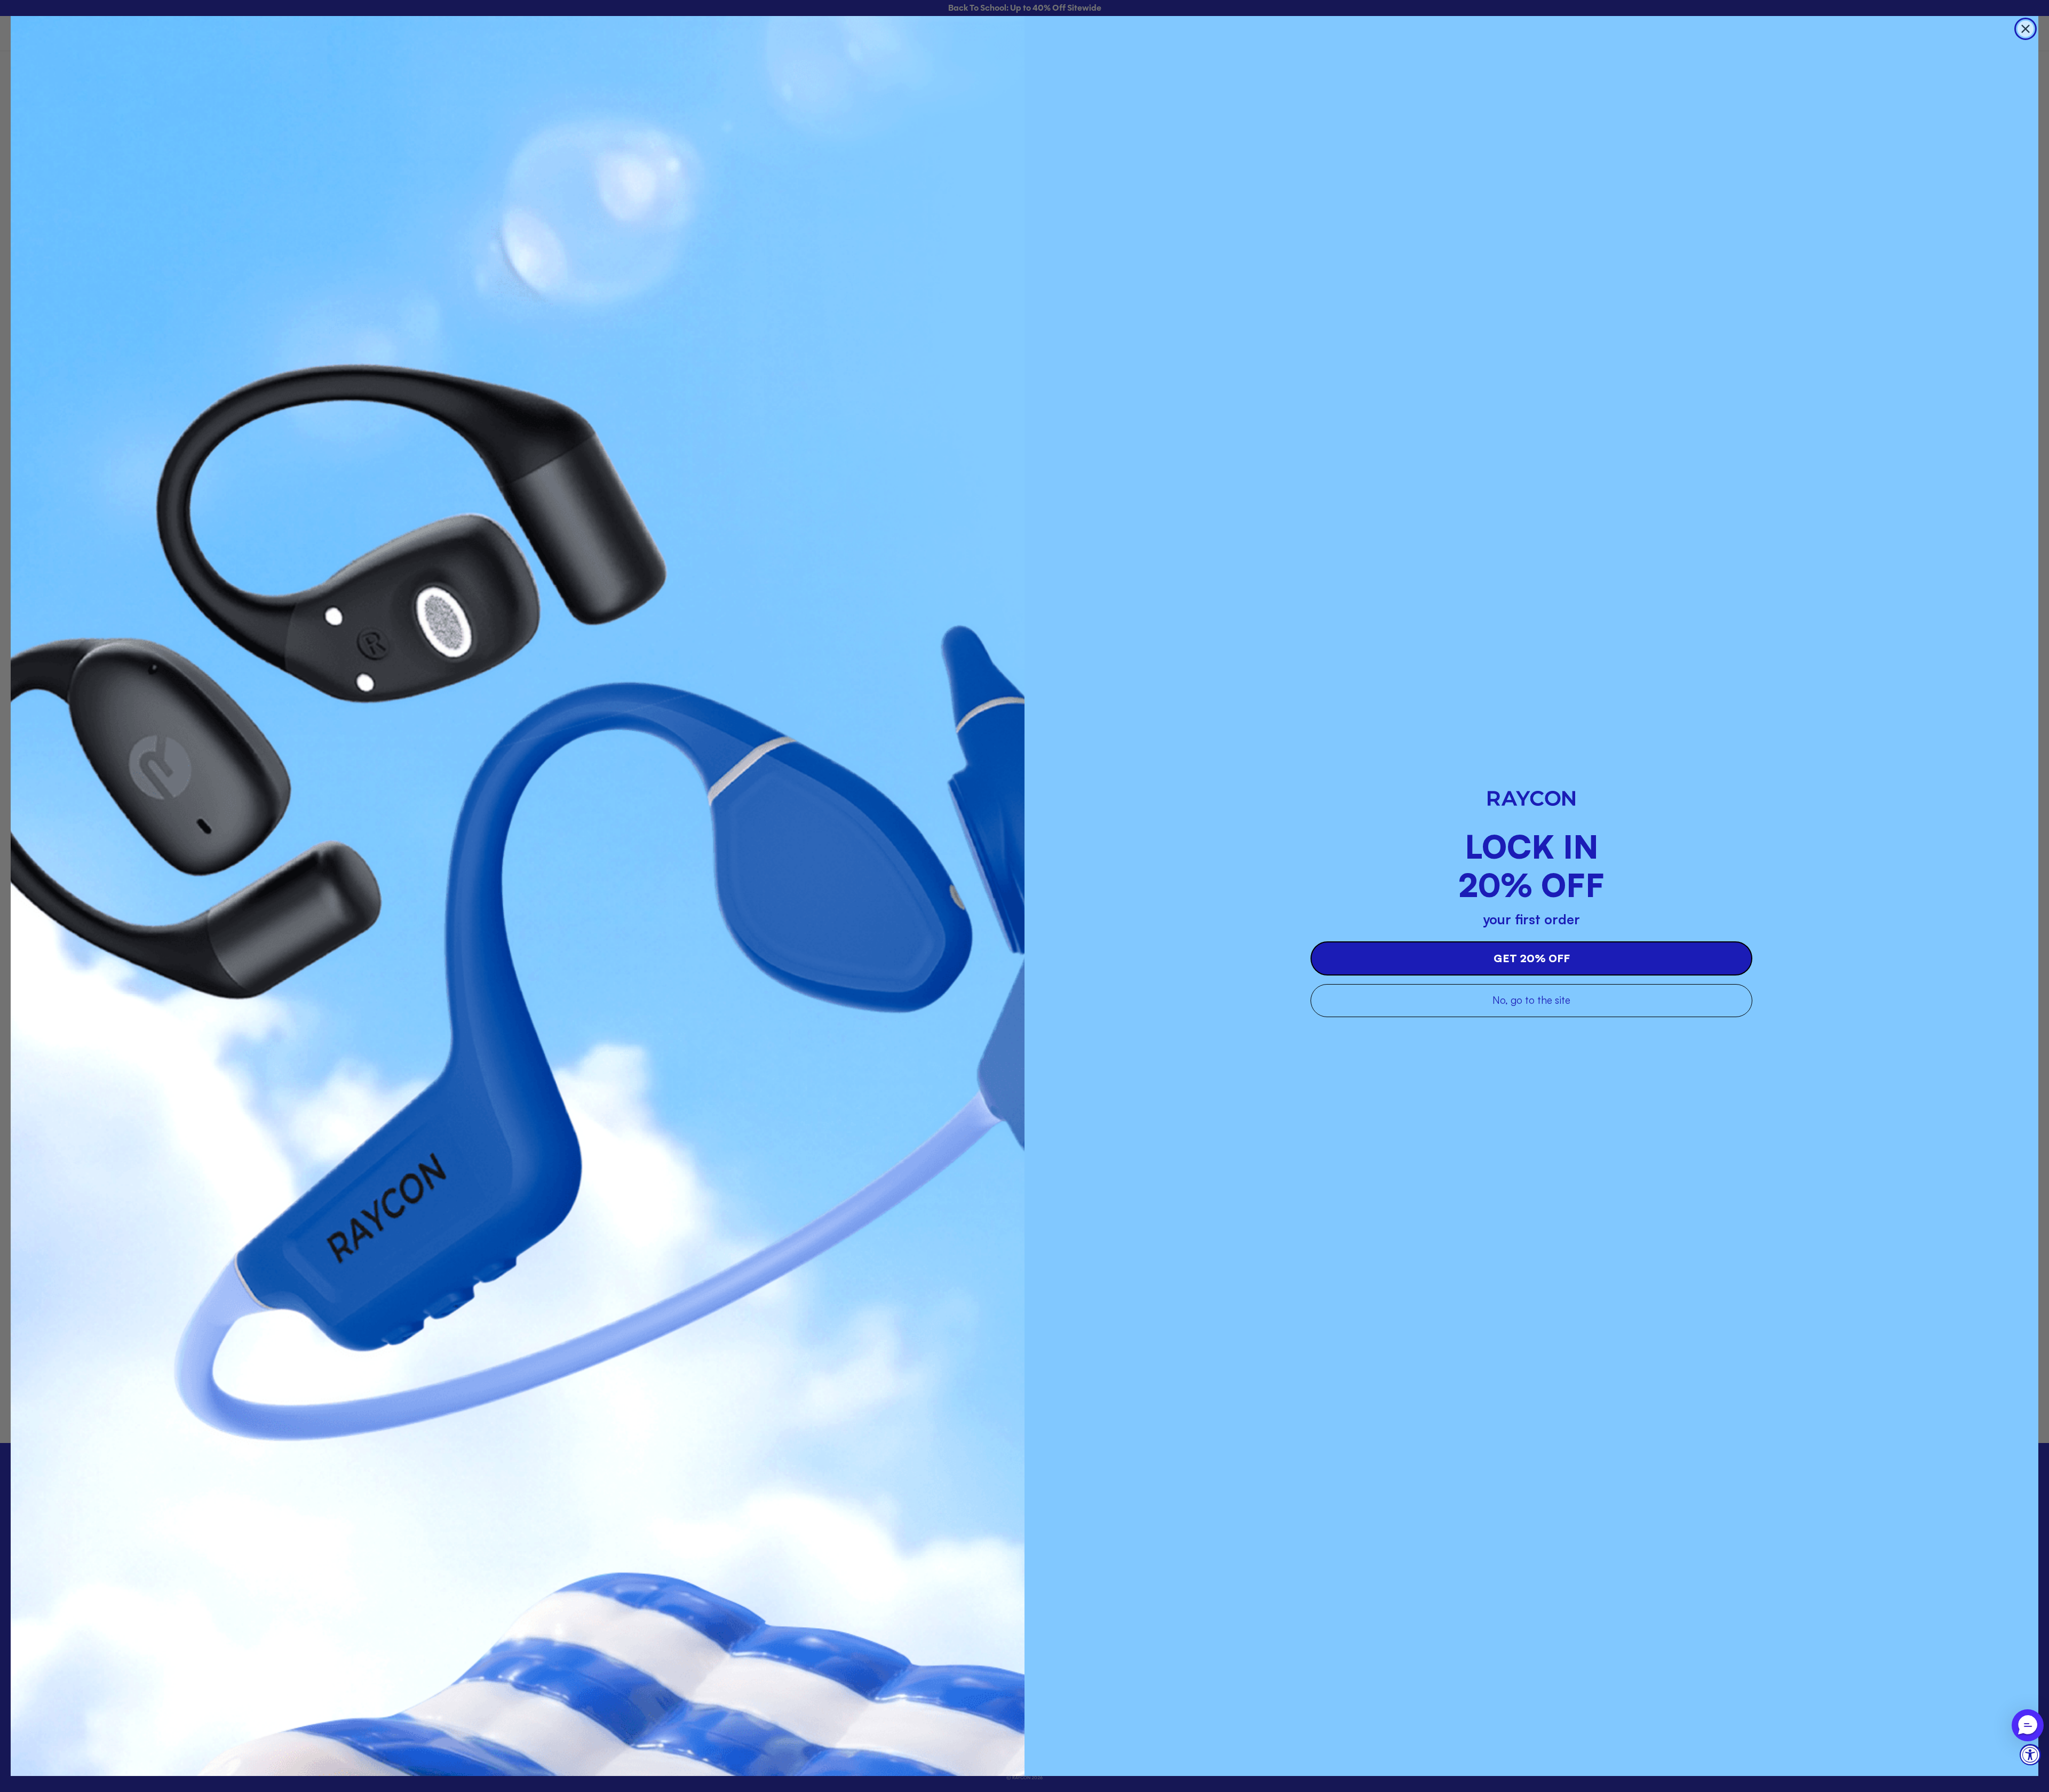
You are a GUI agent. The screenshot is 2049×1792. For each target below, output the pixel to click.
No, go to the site (1531, 1000)
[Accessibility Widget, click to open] (2030, 1755)
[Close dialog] (2026, 29)
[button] (2028, 1725)
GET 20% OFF (1532, 958)
